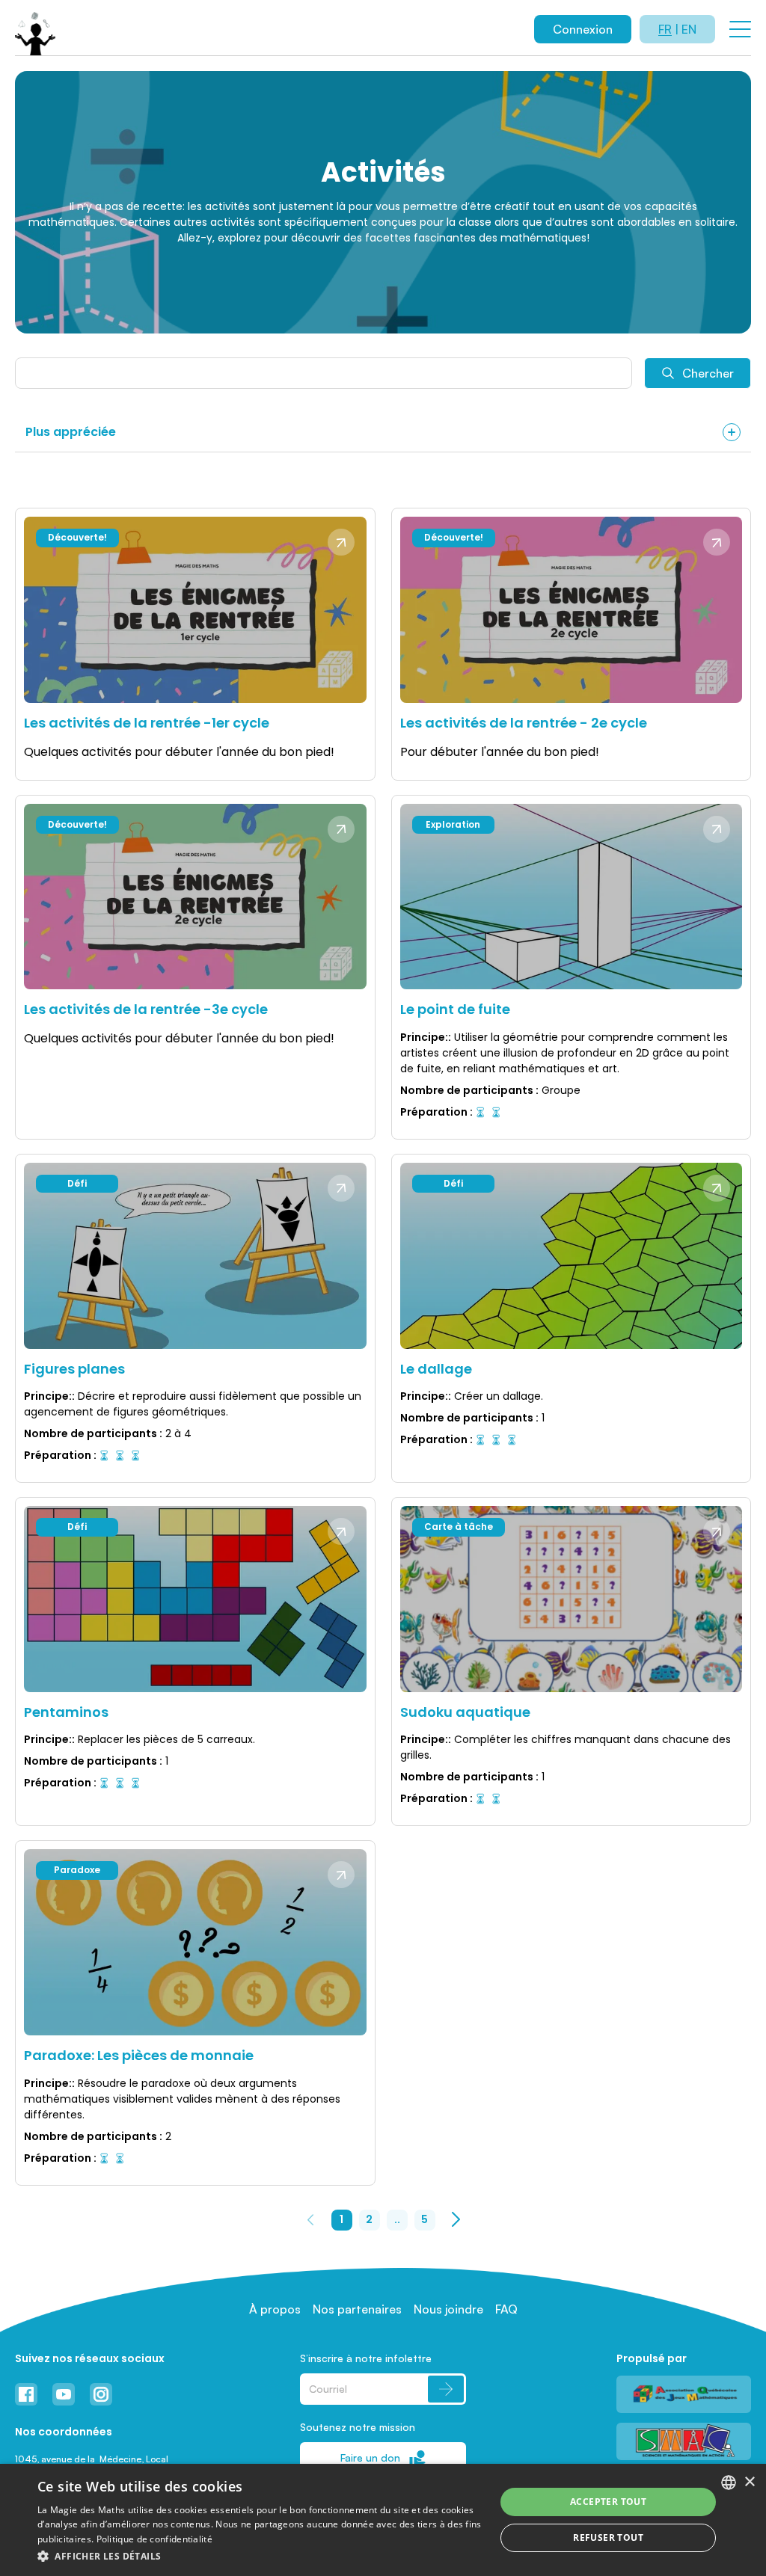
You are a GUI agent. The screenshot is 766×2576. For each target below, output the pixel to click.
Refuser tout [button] (608, 2537)
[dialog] (383, 2520)
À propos (275, 2309)
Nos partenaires (357, 2309)
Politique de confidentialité (154, 2539)
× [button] (749, 2482)
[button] (260, 2556)
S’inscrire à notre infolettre (366, 2358)
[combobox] (729, 2483)
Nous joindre (448, 2309)
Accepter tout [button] (608, 2502)
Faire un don (370, 2457)
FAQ (506, 2309)
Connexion (583, 29)
